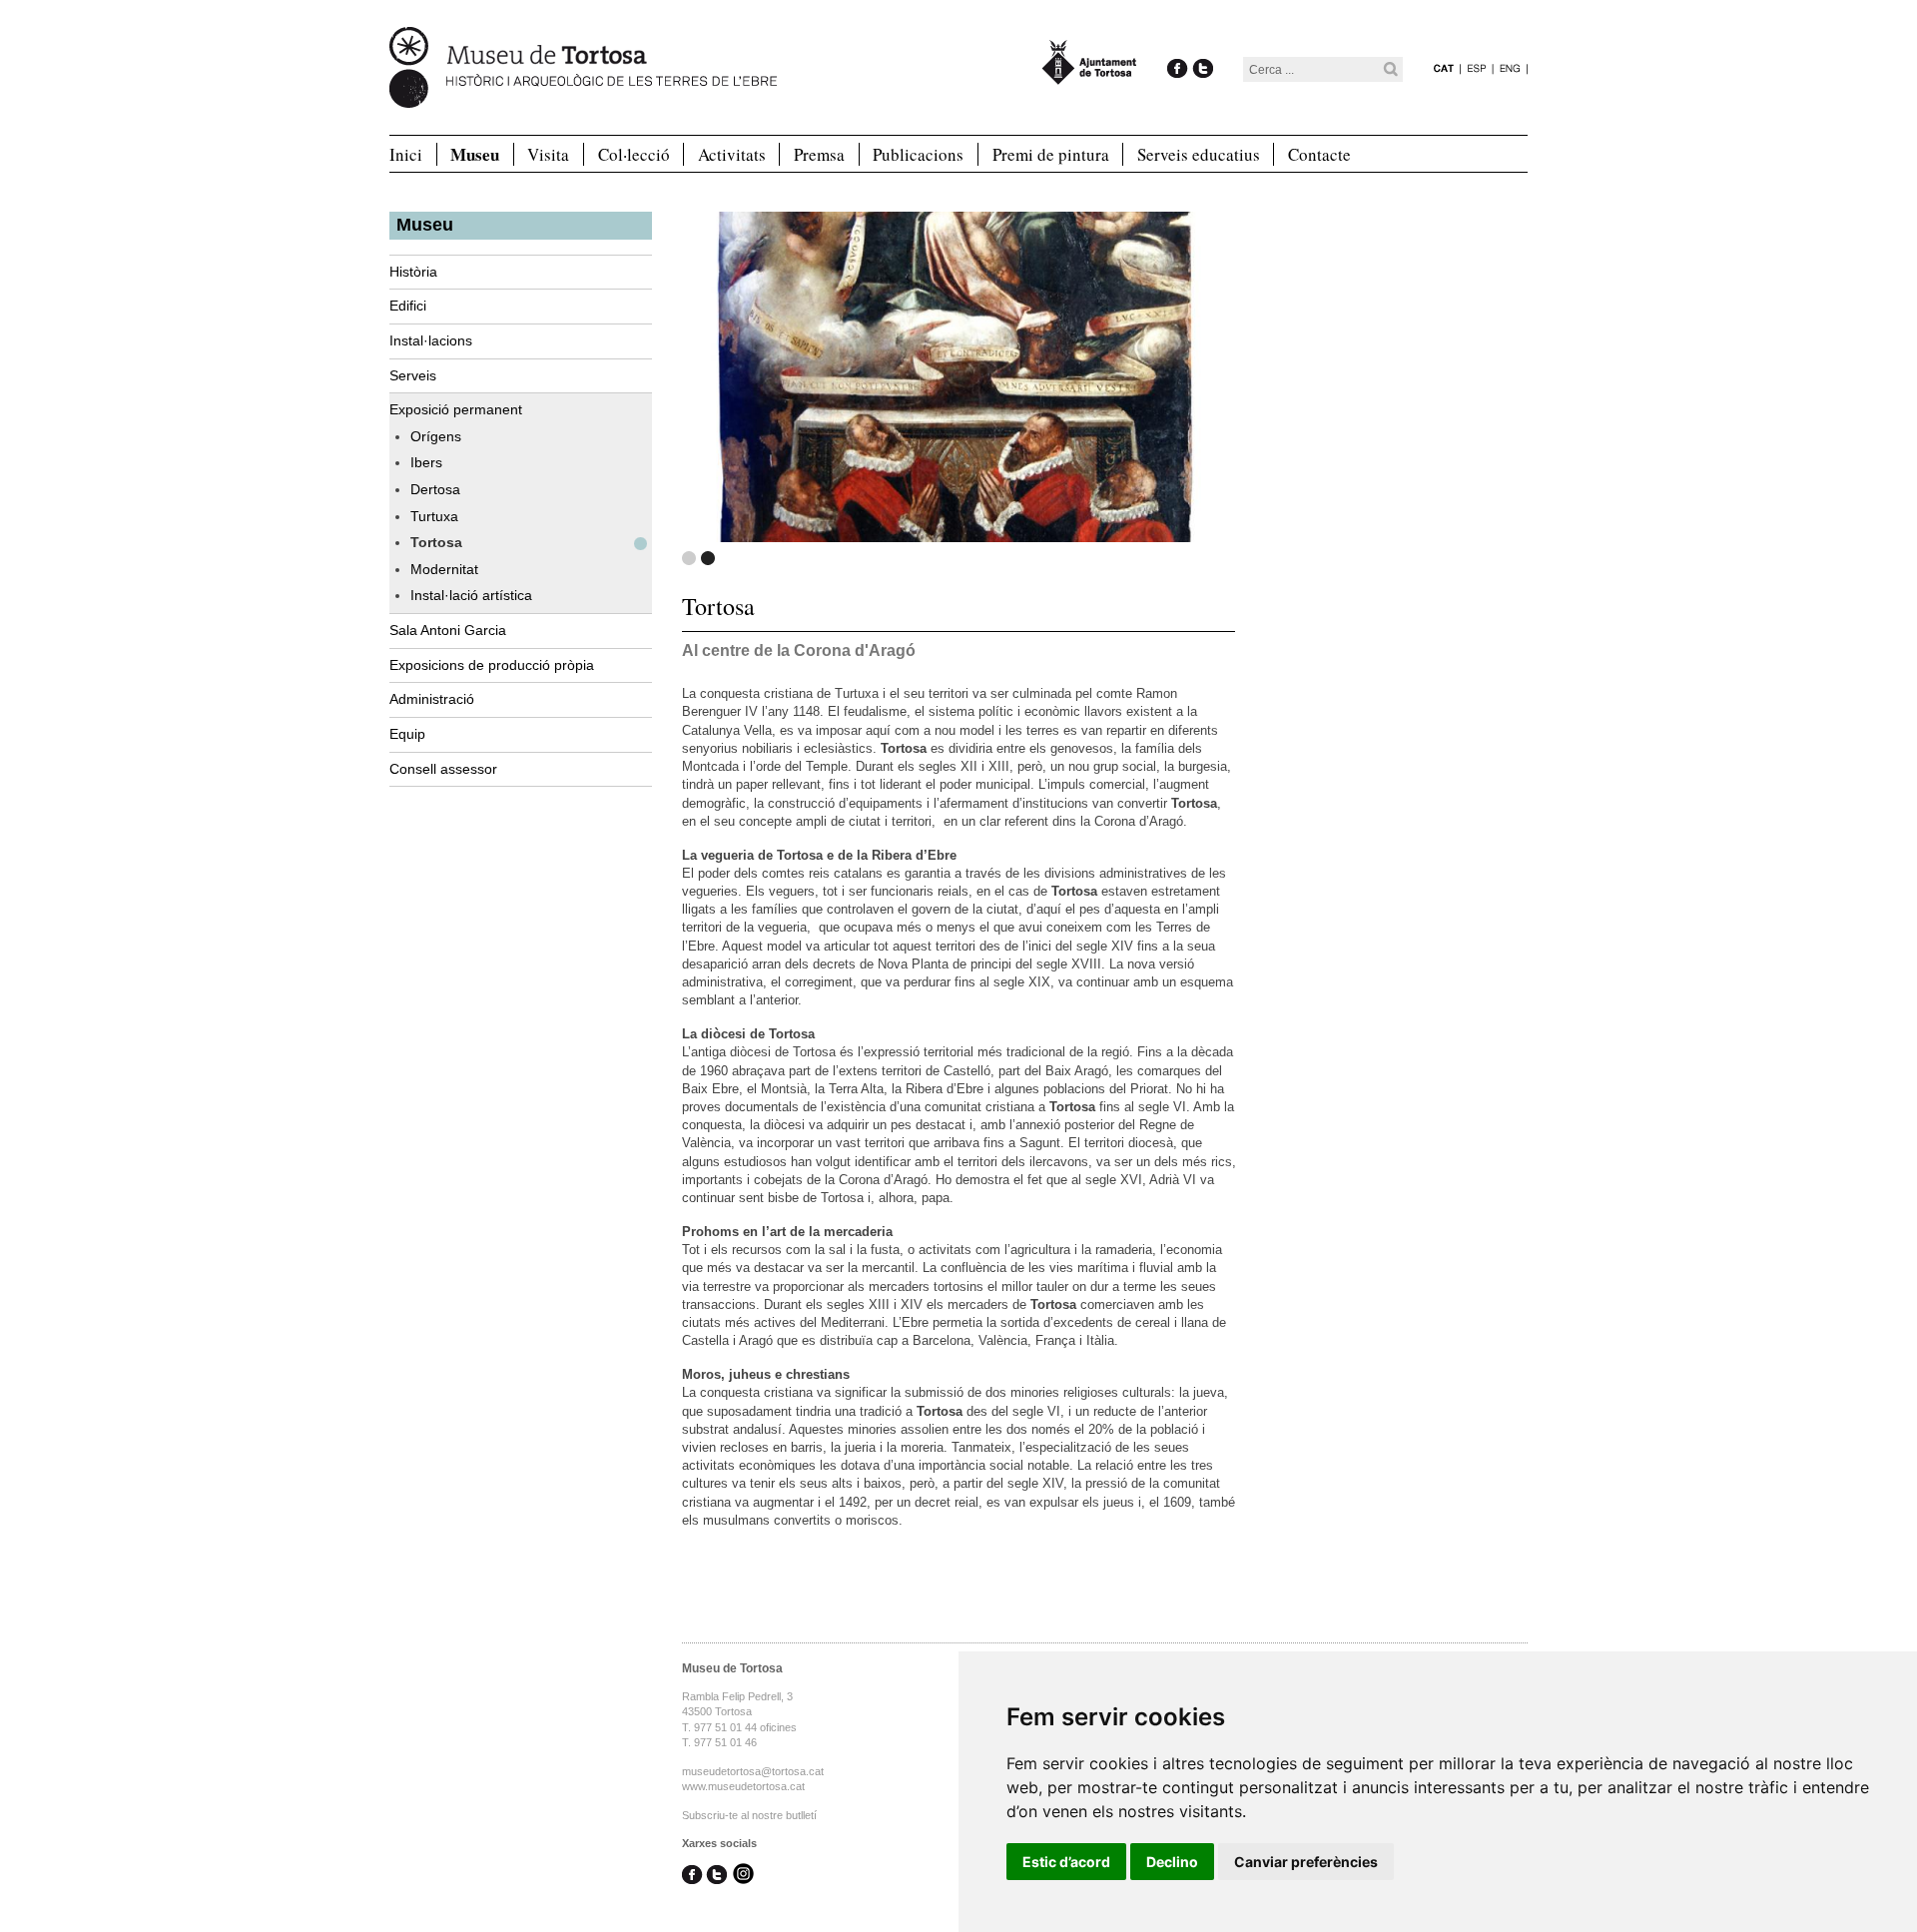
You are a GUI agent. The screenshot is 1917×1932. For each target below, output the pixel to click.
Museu (475, 155)
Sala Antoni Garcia (448, 630)
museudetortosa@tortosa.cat (753, 1771)
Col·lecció (634, 154)
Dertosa (435, 489)
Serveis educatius (1199, 154)
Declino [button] (1172, 1862)
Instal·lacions (431, 340)
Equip (407, 734)
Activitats (732, 154)
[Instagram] (743, 1875)
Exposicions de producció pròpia (492, 665)
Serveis (413, 375)
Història (413, 272)
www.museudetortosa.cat (743, 1786)
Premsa (819, 154)
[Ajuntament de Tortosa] (1089, 75)
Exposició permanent (456, 409)
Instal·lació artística (471, 595)
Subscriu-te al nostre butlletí (749, 1815)
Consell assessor (443, 769)
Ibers (426, 462)
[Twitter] (1203, 47)
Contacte (1319, 154)
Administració (432, 699)
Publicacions (918, 154)
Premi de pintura (1051, 154)
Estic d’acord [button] (1066, 1862)
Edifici (408, 306)
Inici (406, 154)
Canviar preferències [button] (1306, 1862)
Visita (548, 154)
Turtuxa (434, 516)
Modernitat (444, 569)
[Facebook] (1178, 47)
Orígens (436, 436)
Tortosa (436, 542)
